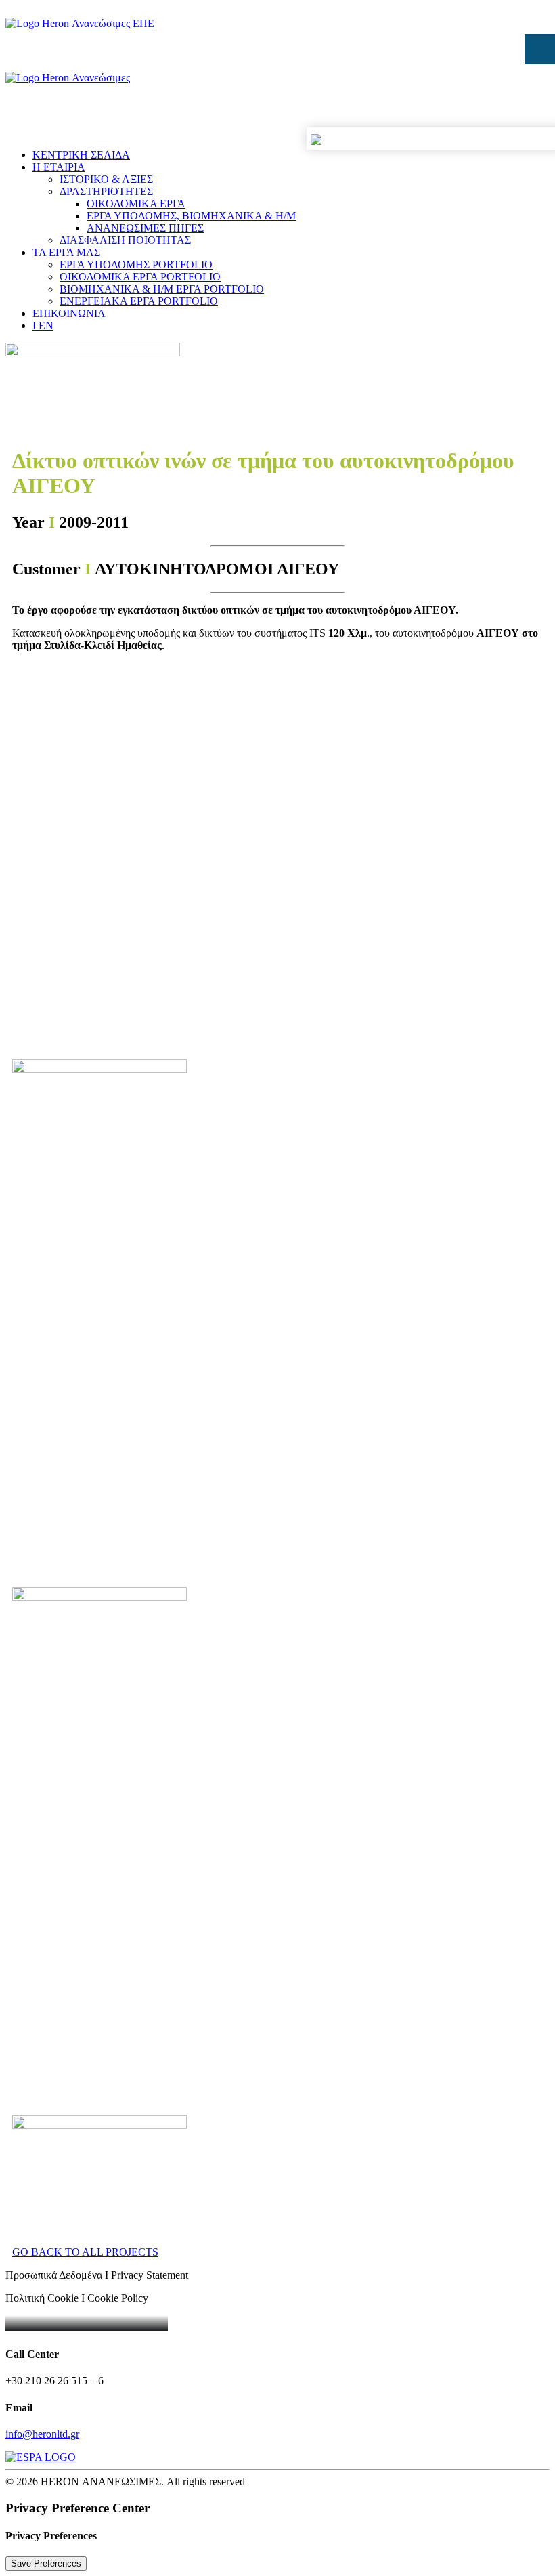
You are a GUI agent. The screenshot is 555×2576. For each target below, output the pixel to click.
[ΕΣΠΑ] (277, 2457)
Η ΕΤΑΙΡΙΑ (59, 167)
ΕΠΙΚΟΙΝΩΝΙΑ (69, 313)
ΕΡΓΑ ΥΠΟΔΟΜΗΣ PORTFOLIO (136, 265)
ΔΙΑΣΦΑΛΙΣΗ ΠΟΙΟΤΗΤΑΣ (125, 240)
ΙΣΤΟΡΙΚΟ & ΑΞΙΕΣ (106, 179)
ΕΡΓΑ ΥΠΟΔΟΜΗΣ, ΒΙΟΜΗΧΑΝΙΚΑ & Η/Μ (191, 216)
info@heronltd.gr (42, 2434)
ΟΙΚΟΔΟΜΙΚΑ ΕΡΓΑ (136, 204)
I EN (43, 325)
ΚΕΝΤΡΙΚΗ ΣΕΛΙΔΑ (81, 155)
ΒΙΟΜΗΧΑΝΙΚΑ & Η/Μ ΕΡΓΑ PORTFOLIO (162, 289)
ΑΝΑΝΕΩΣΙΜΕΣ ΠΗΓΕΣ (145, 228)
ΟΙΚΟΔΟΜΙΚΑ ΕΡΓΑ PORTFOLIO (140, 277)
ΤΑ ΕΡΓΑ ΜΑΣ (66, 252)
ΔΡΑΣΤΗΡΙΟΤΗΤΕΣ (106, 191)
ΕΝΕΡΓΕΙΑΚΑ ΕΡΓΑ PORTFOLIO (139, 301)
